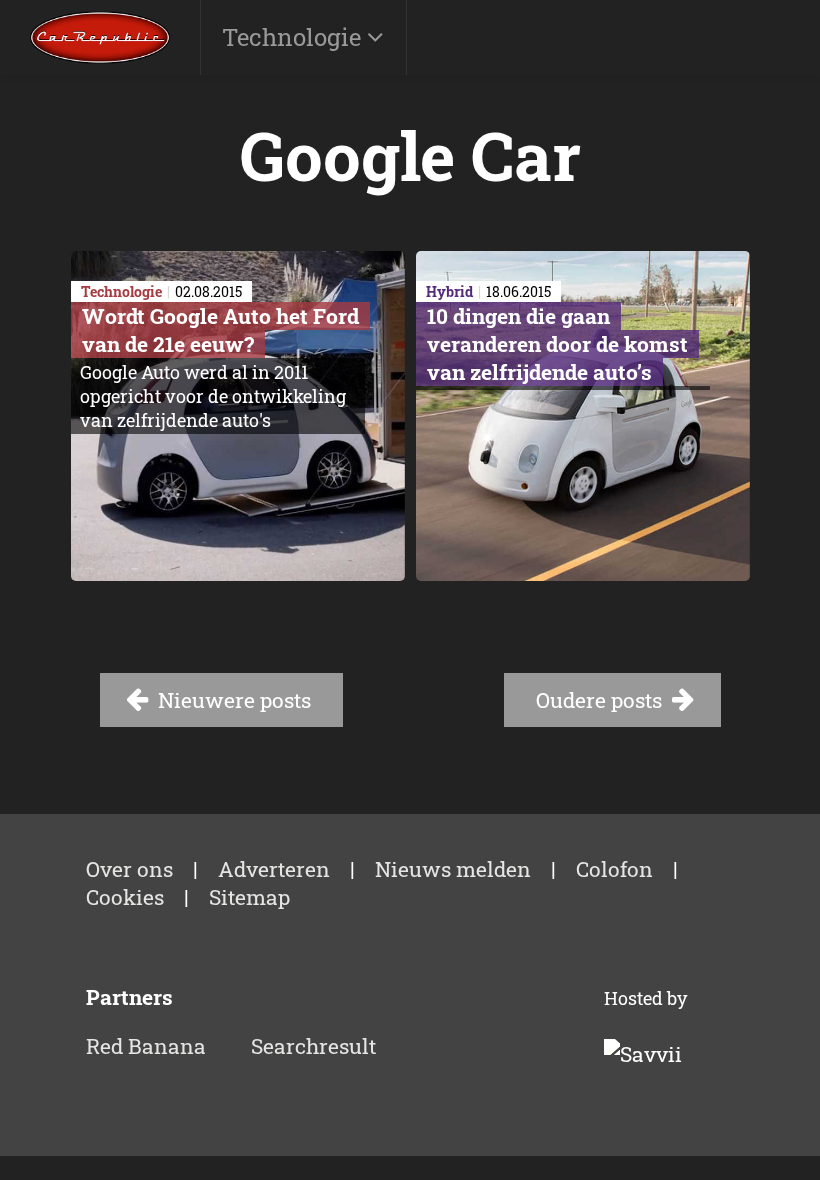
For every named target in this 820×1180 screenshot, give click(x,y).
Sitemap (249, 897)
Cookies (125, 897)
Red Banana (146, 1046)
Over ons (129, 869)
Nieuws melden (453, 869)
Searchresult (313, 1046)
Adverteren (274, 869)
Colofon (614, 869)
